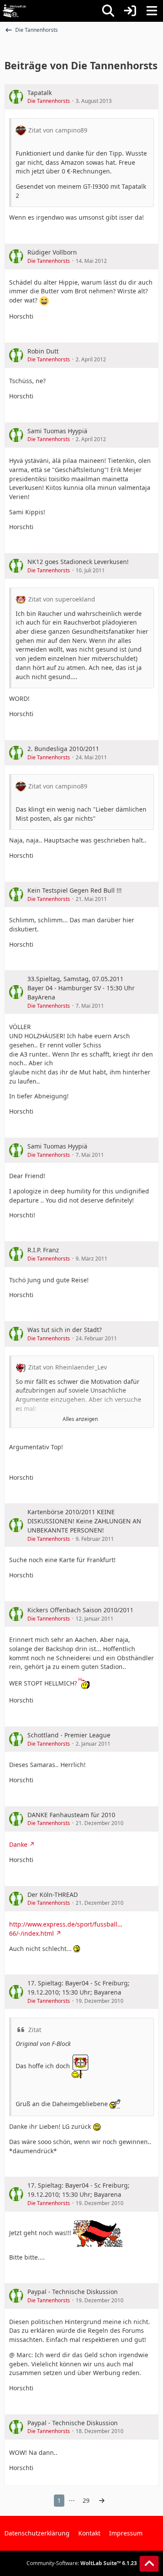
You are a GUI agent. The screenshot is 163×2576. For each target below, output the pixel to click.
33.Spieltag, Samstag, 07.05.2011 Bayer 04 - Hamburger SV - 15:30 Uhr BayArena (81, 988)
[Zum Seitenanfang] (149, 2564)
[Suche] (108, 11)
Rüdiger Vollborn (52, 252)
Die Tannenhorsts (49, 101)
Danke (18, 1844)
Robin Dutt (43, 351)
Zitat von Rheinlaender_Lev (68, 1367)
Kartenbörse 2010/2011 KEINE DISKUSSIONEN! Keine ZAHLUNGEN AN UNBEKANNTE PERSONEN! (84, 1521)
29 (86, 2500)
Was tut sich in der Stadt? (65, 1330)
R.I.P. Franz (43, 1250)
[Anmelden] (130, 11)
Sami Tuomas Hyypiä (57, 431)
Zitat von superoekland (62, 599)
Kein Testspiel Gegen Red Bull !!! (75, 890)
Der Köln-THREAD (53, 1895)
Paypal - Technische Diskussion (73, 2292)
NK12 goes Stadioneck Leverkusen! (78, 562)
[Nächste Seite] (102, 2501)
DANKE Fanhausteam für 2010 (71, 1815)
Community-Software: (82, 2563)
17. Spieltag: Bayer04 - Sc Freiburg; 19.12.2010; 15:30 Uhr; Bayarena (78, 1988)
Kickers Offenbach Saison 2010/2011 (80, 1610)
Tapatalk (40, 93)
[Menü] (152, 11)
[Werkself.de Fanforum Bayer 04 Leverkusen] (14, 11)
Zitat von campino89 (58, 130)
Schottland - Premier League (69, 1735)
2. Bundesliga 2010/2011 (63, 749)
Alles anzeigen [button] (80, 1419)
